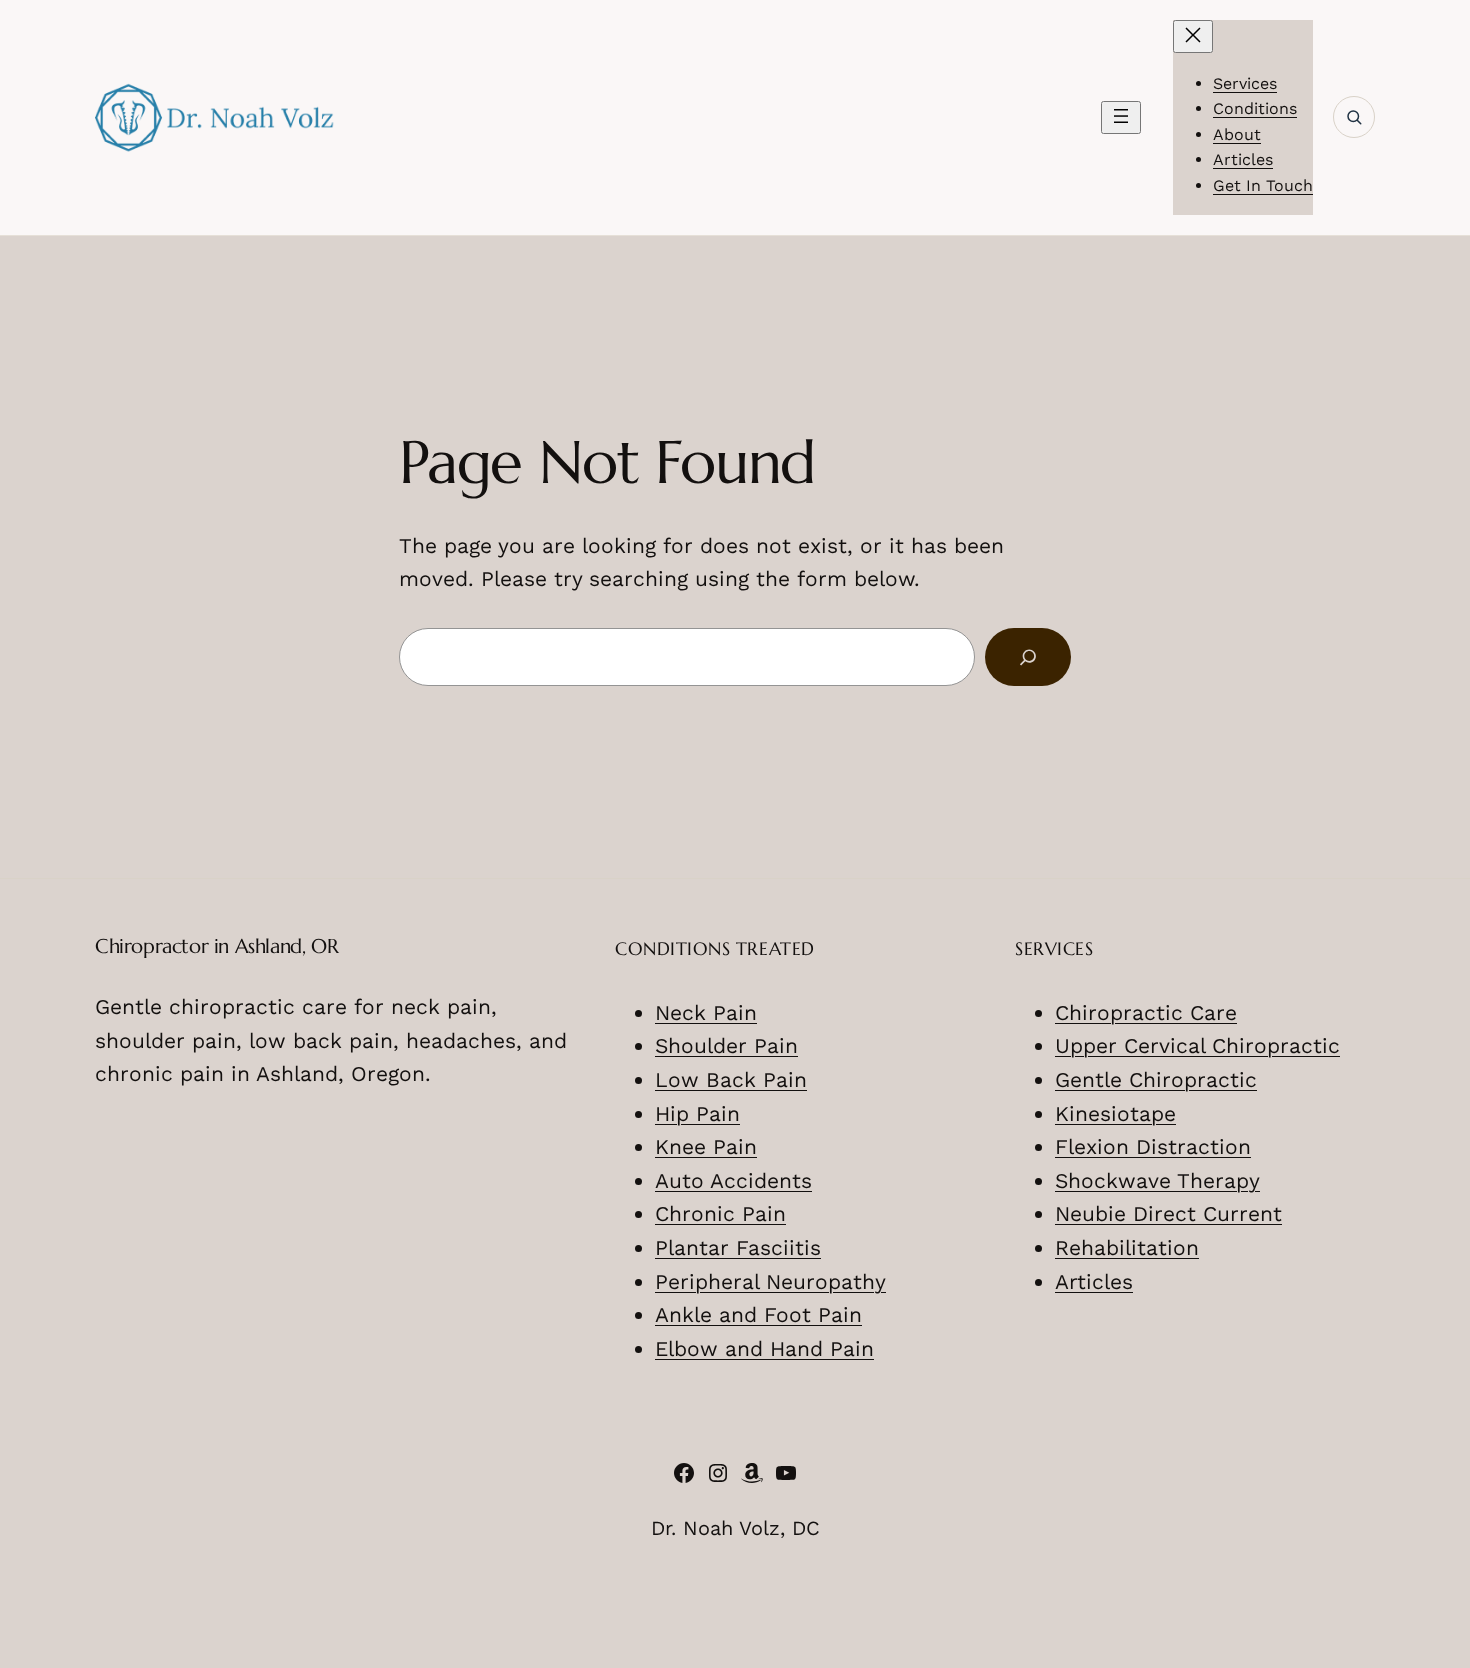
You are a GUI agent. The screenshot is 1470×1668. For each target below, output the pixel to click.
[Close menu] (1193, 36)
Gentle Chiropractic (1156, 1079)
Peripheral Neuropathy (770, 1281)
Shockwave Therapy (1157, 1180)
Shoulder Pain (726, 1045)
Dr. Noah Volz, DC (735, 1528)
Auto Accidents (733, 1180)
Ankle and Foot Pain (758, 1314)
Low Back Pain (731, 1079)
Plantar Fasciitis (738, 1247)
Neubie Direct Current (1168, 1213)
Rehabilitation (1127, 1247)
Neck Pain (706, 1012)
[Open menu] (1121, 117)
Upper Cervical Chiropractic (1197, 1045)
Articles (1094, 1281)
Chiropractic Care (1146, 1012)
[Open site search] (1354, 117)
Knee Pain (706, 1146)
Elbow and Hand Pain (764, 1348)
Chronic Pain (720, 1213)
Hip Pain (697, 1113)
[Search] (1028, 657)
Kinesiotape (1115, 1113)
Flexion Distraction (1153, 1146)
